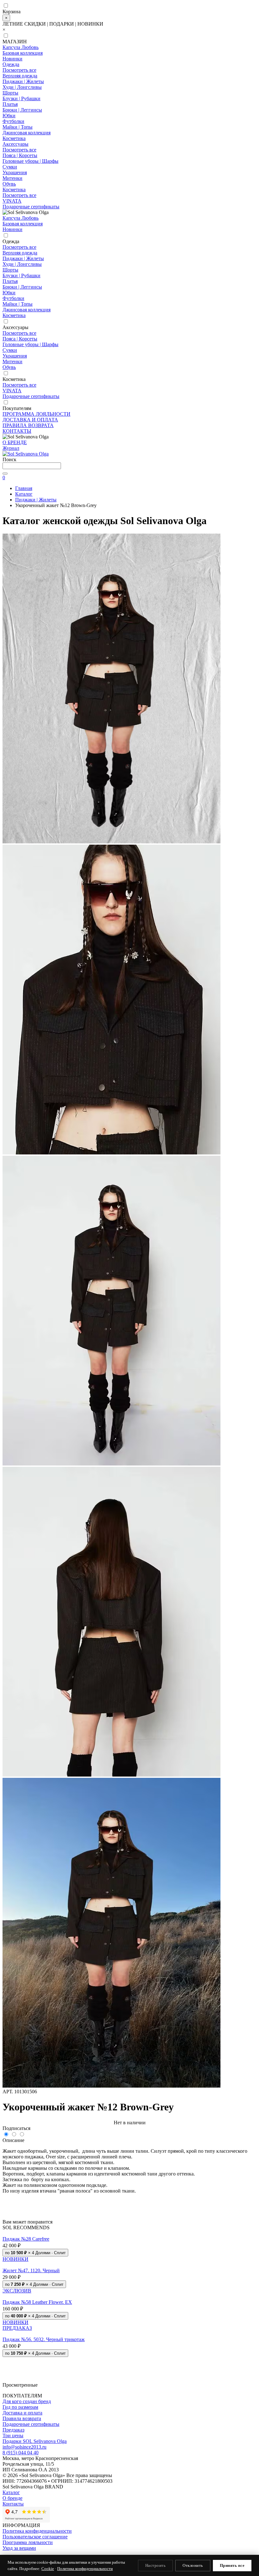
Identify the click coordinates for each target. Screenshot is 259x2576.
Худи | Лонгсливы (22, 87)
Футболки (13, 121)
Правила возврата (22, 2418)
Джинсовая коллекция (27, 133)
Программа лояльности (28, 2542)
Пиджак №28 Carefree (26, 2239)
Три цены (13, 2435)
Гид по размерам (20, 2407)
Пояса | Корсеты (20, 155)
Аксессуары (15, 144)
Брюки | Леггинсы (22, 110)
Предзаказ (13, 2430)
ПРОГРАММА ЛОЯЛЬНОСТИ (36, 414)
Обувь (9, 184)
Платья (10, 104)
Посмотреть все (19, 70)
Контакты (13, 2504)
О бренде (12, 2498)
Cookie (48, 2569)
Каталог (11, 2492)
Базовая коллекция (23, 53)
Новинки (12, 59)
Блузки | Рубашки (21, 98)
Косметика (14, 138)
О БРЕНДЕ (15, 442)
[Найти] (5, 474)
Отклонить (193, 2565)
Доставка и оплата (22, 2413)
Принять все (232, 2565)
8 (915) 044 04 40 (21, 2453)
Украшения (15, 172)
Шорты (10, 93)
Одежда (11, 64)
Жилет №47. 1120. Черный (31, 2270)
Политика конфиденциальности (37, 2531)
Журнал (11, 448)
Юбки (9, 116)
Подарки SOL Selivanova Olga (35, 2441)
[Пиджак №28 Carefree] (129, 2233)
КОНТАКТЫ (17, 431)
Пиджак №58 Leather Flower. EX (37, 2302)
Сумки (10, 167)
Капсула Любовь (21, 47)
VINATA (12, 201)
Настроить (156, 2565)
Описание (13, 2140)
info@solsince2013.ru (24, 2447)
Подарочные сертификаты (31, 207)
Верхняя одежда (20, 76)
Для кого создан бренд (27, 2401)
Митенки (12, 178)
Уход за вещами (19, 2548)
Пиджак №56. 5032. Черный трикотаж (44, 2339)
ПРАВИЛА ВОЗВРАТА (28, 425)
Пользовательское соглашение (35, 2537)
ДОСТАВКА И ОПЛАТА (30, 420)
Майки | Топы (18, 127)
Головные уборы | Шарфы (30, 161)
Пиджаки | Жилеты (23, 81)
